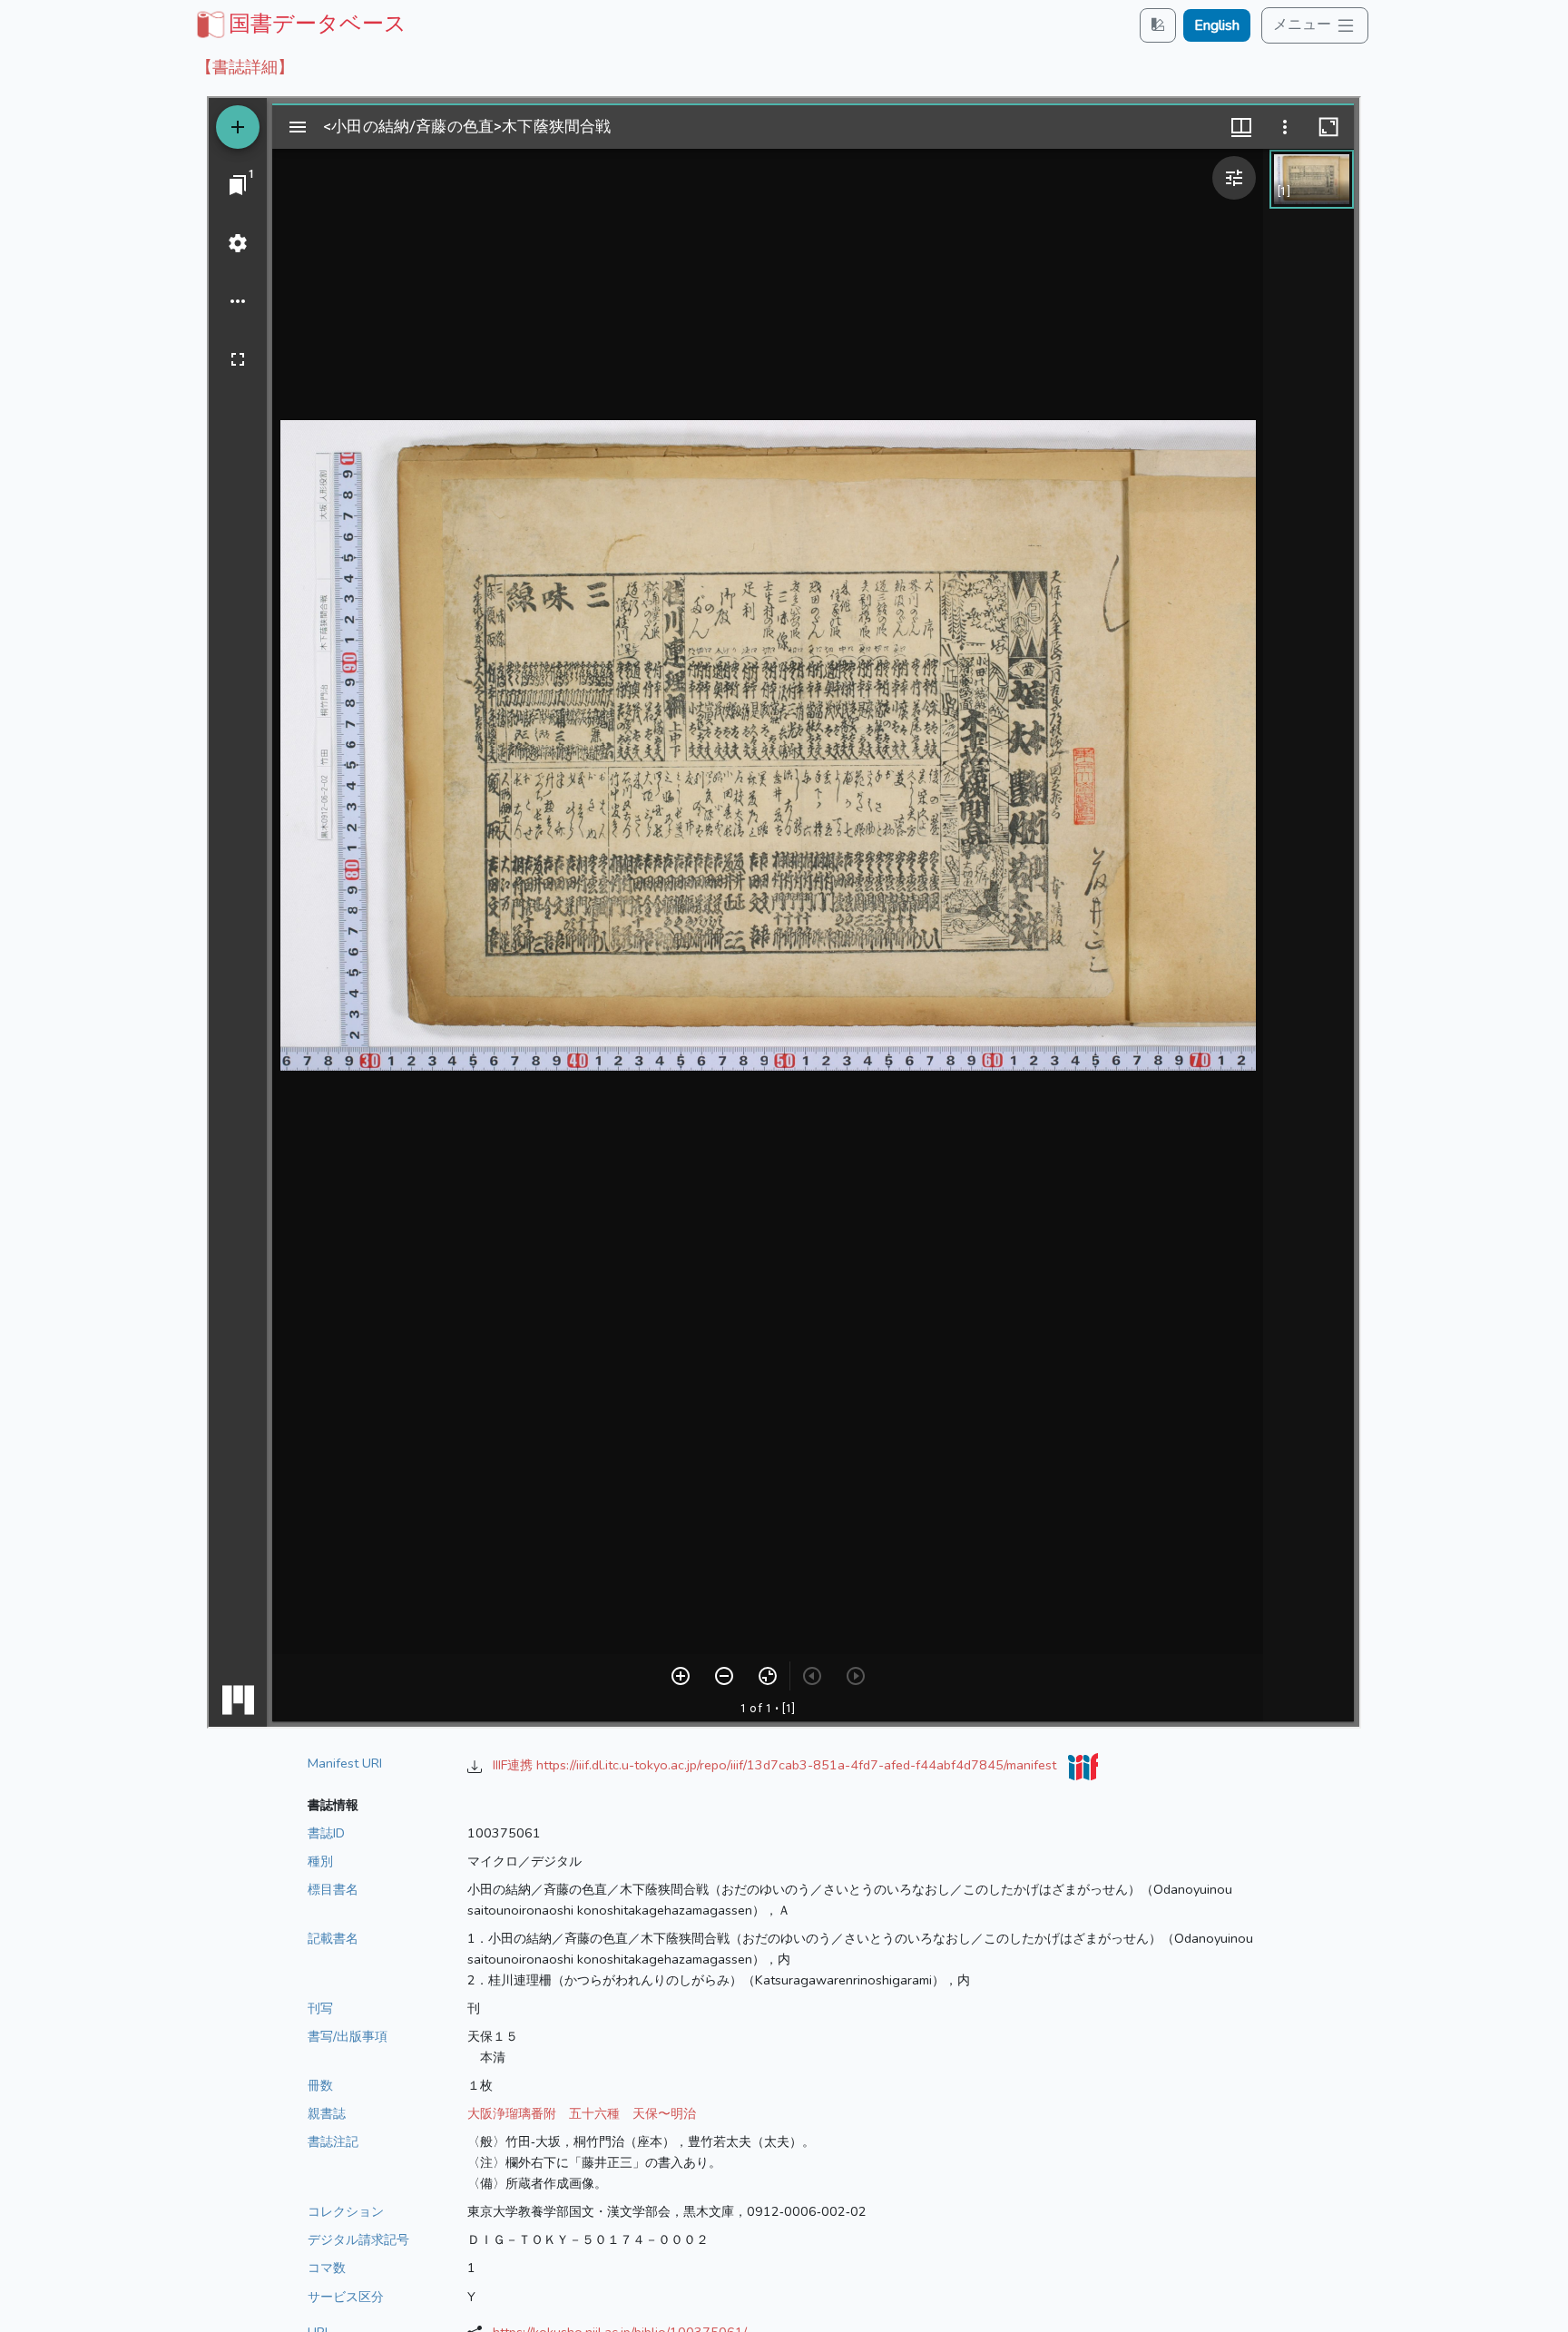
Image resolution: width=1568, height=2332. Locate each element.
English (1217, 25)
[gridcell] (299, 24)
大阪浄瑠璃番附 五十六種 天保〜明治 (582, 2113)
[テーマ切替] (1158, 25)
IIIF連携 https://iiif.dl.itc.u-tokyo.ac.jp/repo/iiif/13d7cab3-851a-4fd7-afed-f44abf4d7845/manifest (776, 1765)
